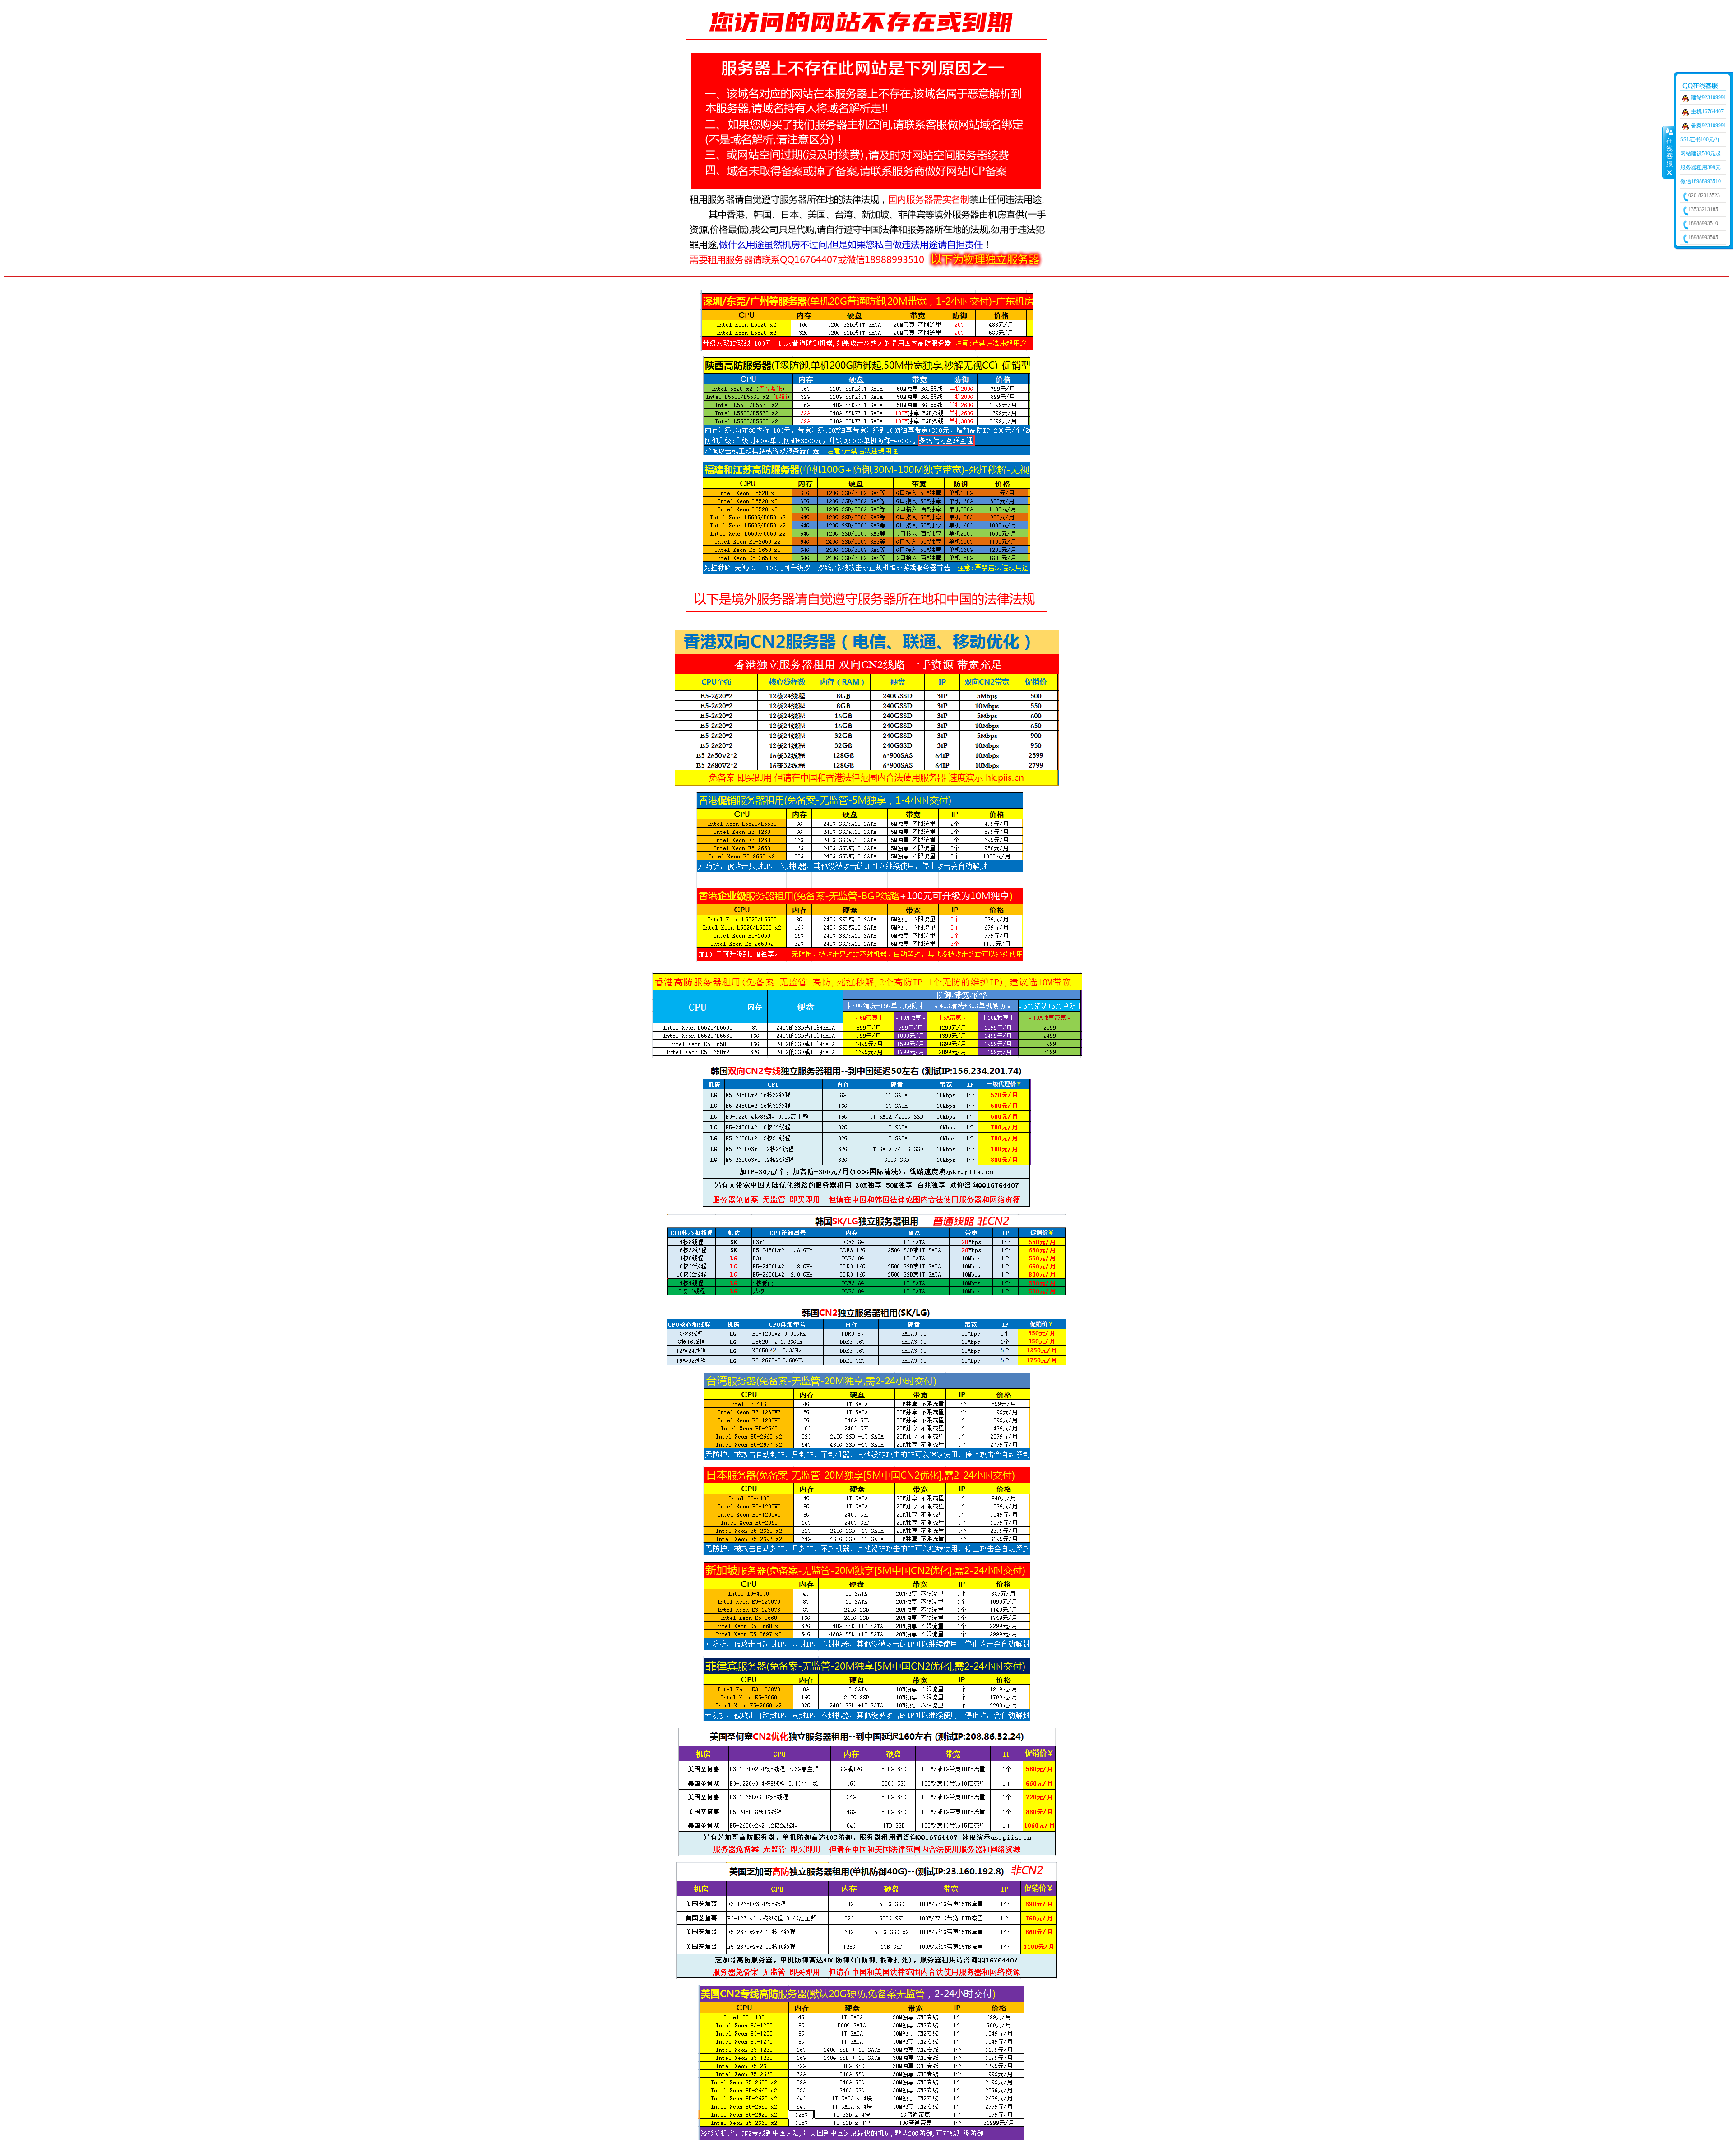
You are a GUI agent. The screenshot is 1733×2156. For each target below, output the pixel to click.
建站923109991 (1709, 97)
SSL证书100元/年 (1701, 139)
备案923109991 (1709, 125)
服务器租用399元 (1701, 167)
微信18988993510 (1701, 181)
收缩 (1668, 152)
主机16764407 (1707, 111)
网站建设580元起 (1701, 153)
